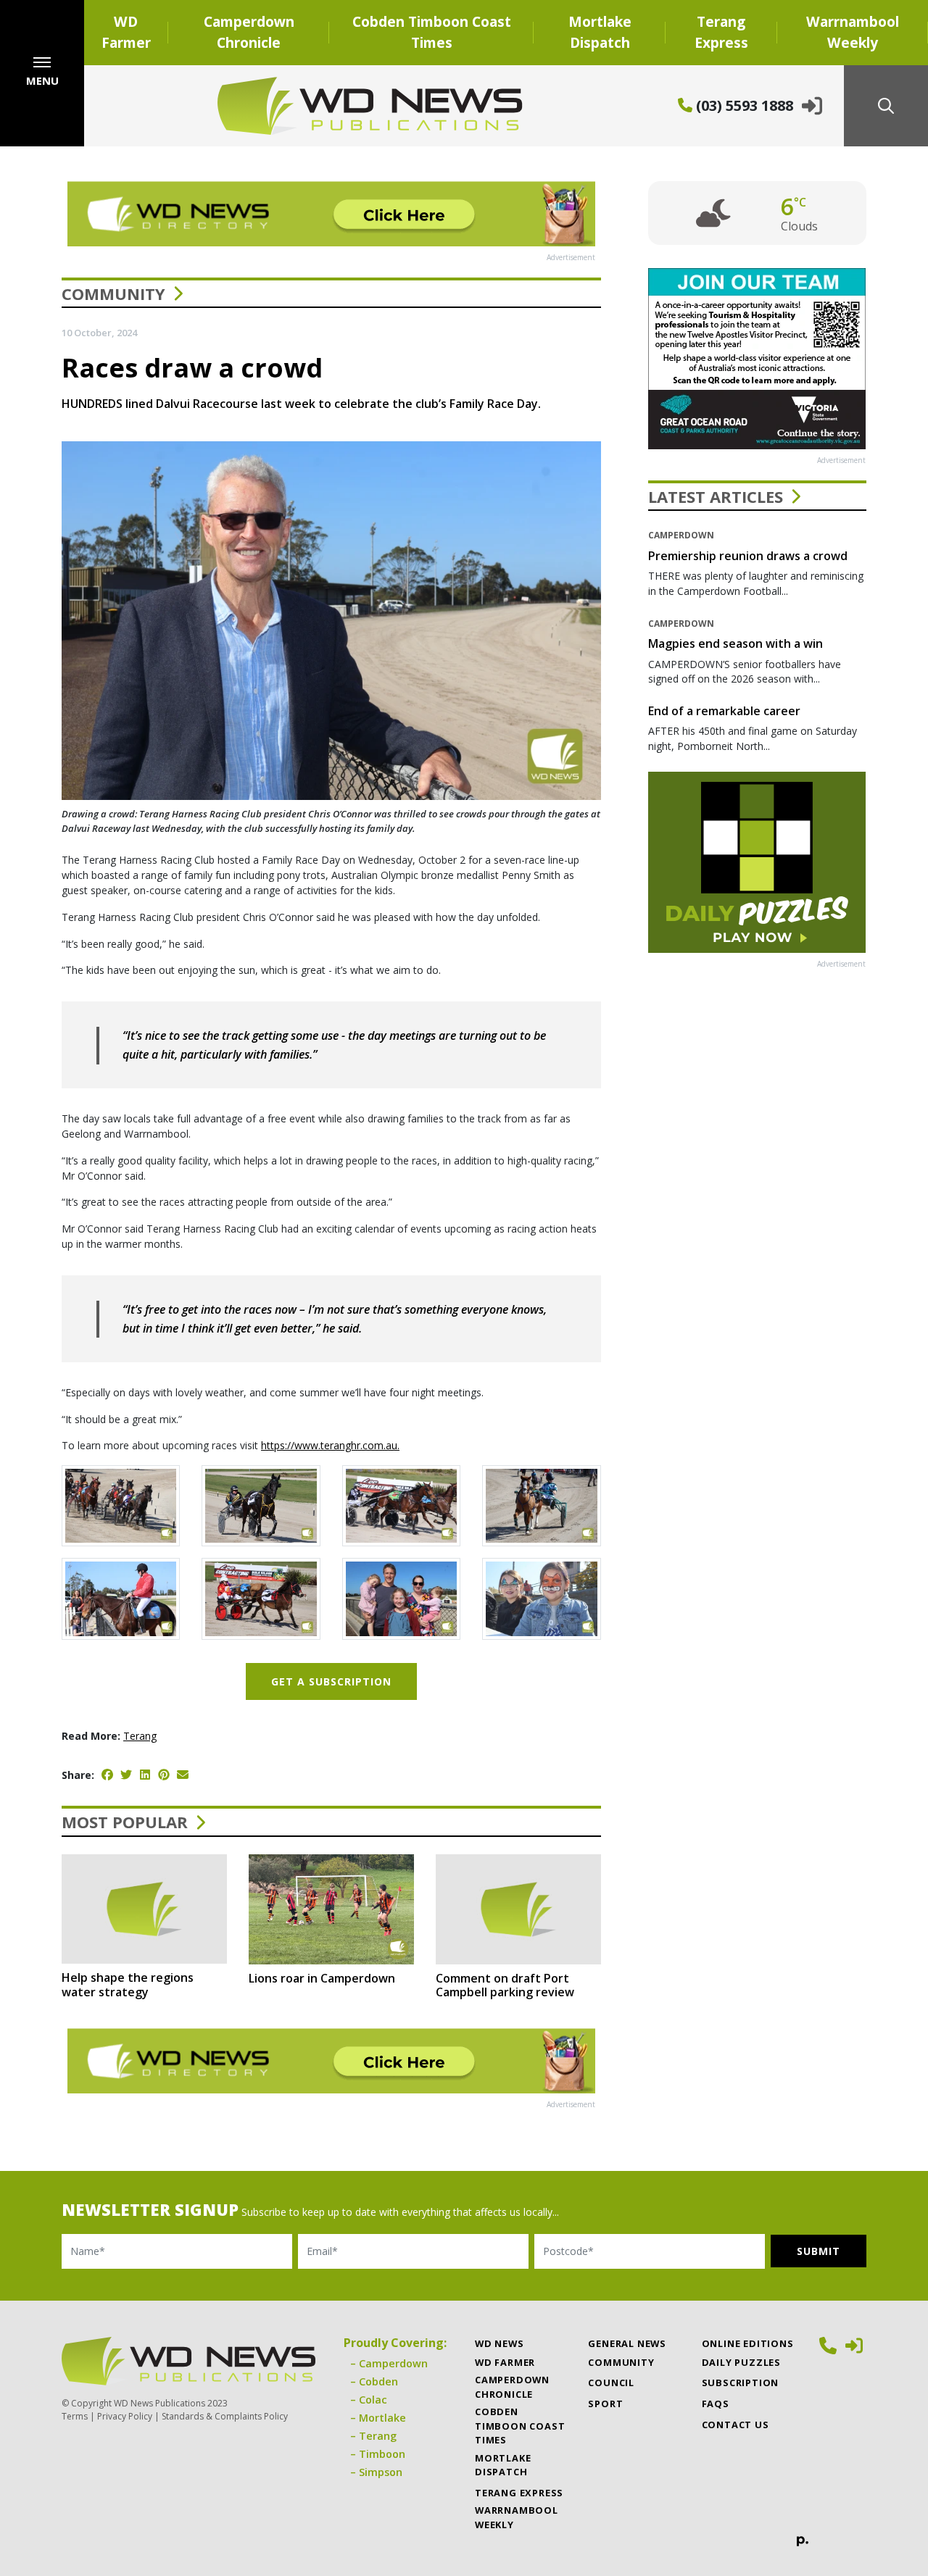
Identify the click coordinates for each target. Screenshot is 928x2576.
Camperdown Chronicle (249, 32)
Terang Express (721, 32)
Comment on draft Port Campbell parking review (505, 1985)
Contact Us (736, 2425)
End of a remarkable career (724, 711)
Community (113, 293)
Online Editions (748, 2343)
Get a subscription (331, 1681)
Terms (75, 2416)
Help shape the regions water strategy (128, 1984)
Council (611, 2383)
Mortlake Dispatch (600, 32)
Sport (605, 2404)
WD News (500, 2343)
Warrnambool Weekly (853, 32)
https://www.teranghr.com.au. (330, 1445)
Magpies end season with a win (736, 643)
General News (627, 2343)
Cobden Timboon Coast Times (432, 32)
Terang (140, 1736)
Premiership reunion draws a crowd (748, 556)
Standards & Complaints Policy (225, 2416)
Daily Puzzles (741, 2362)
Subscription (741, 2383)
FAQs (716, 2404)
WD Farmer (126, 32)
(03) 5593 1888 (743, 105)
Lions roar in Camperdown (322, 1978)
